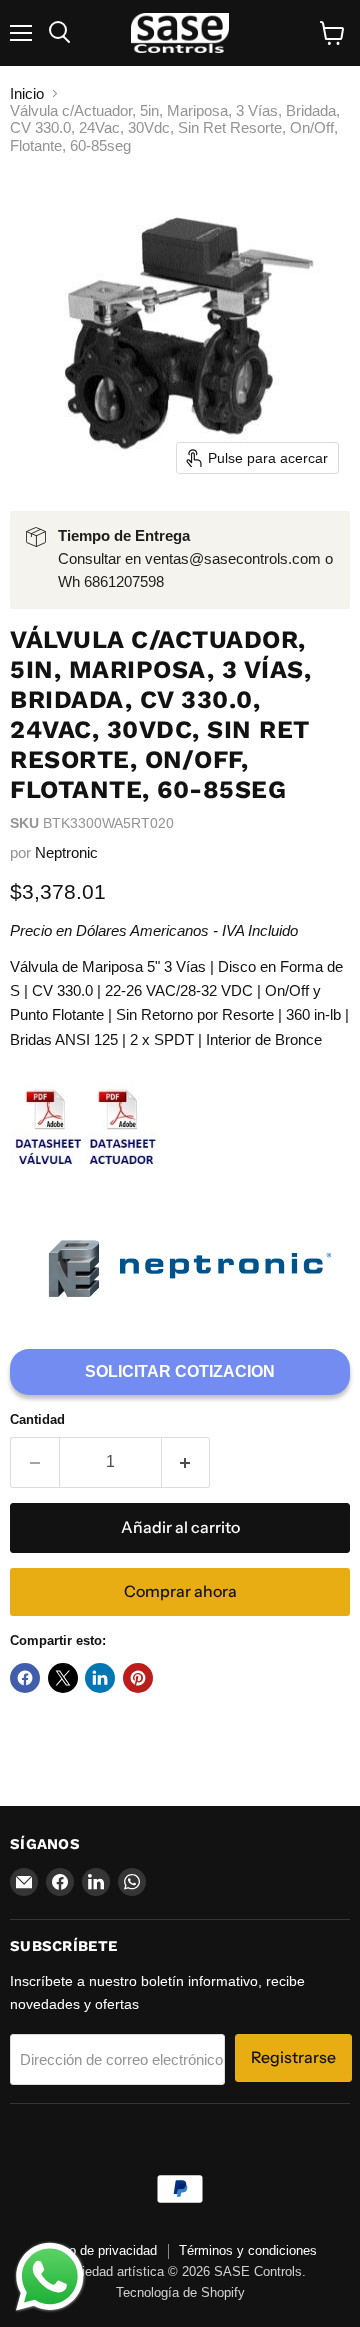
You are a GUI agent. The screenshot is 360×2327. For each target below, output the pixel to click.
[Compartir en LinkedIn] (100, 1678)
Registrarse (293, 2057)
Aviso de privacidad (100, 2250)
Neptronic (66, 852)
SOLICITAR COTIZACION (180, 1371)
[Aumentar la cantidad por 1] (186, 1462)
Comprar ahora (180, 1591)
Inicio (27, 93)
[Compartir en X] (63, 1678)
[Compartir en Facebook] (25, 1678)
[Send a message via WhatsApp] (50, 2277)
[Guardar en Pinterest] (138, 1678)
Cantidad (37, 1419)
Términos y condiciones (248, 2250)
